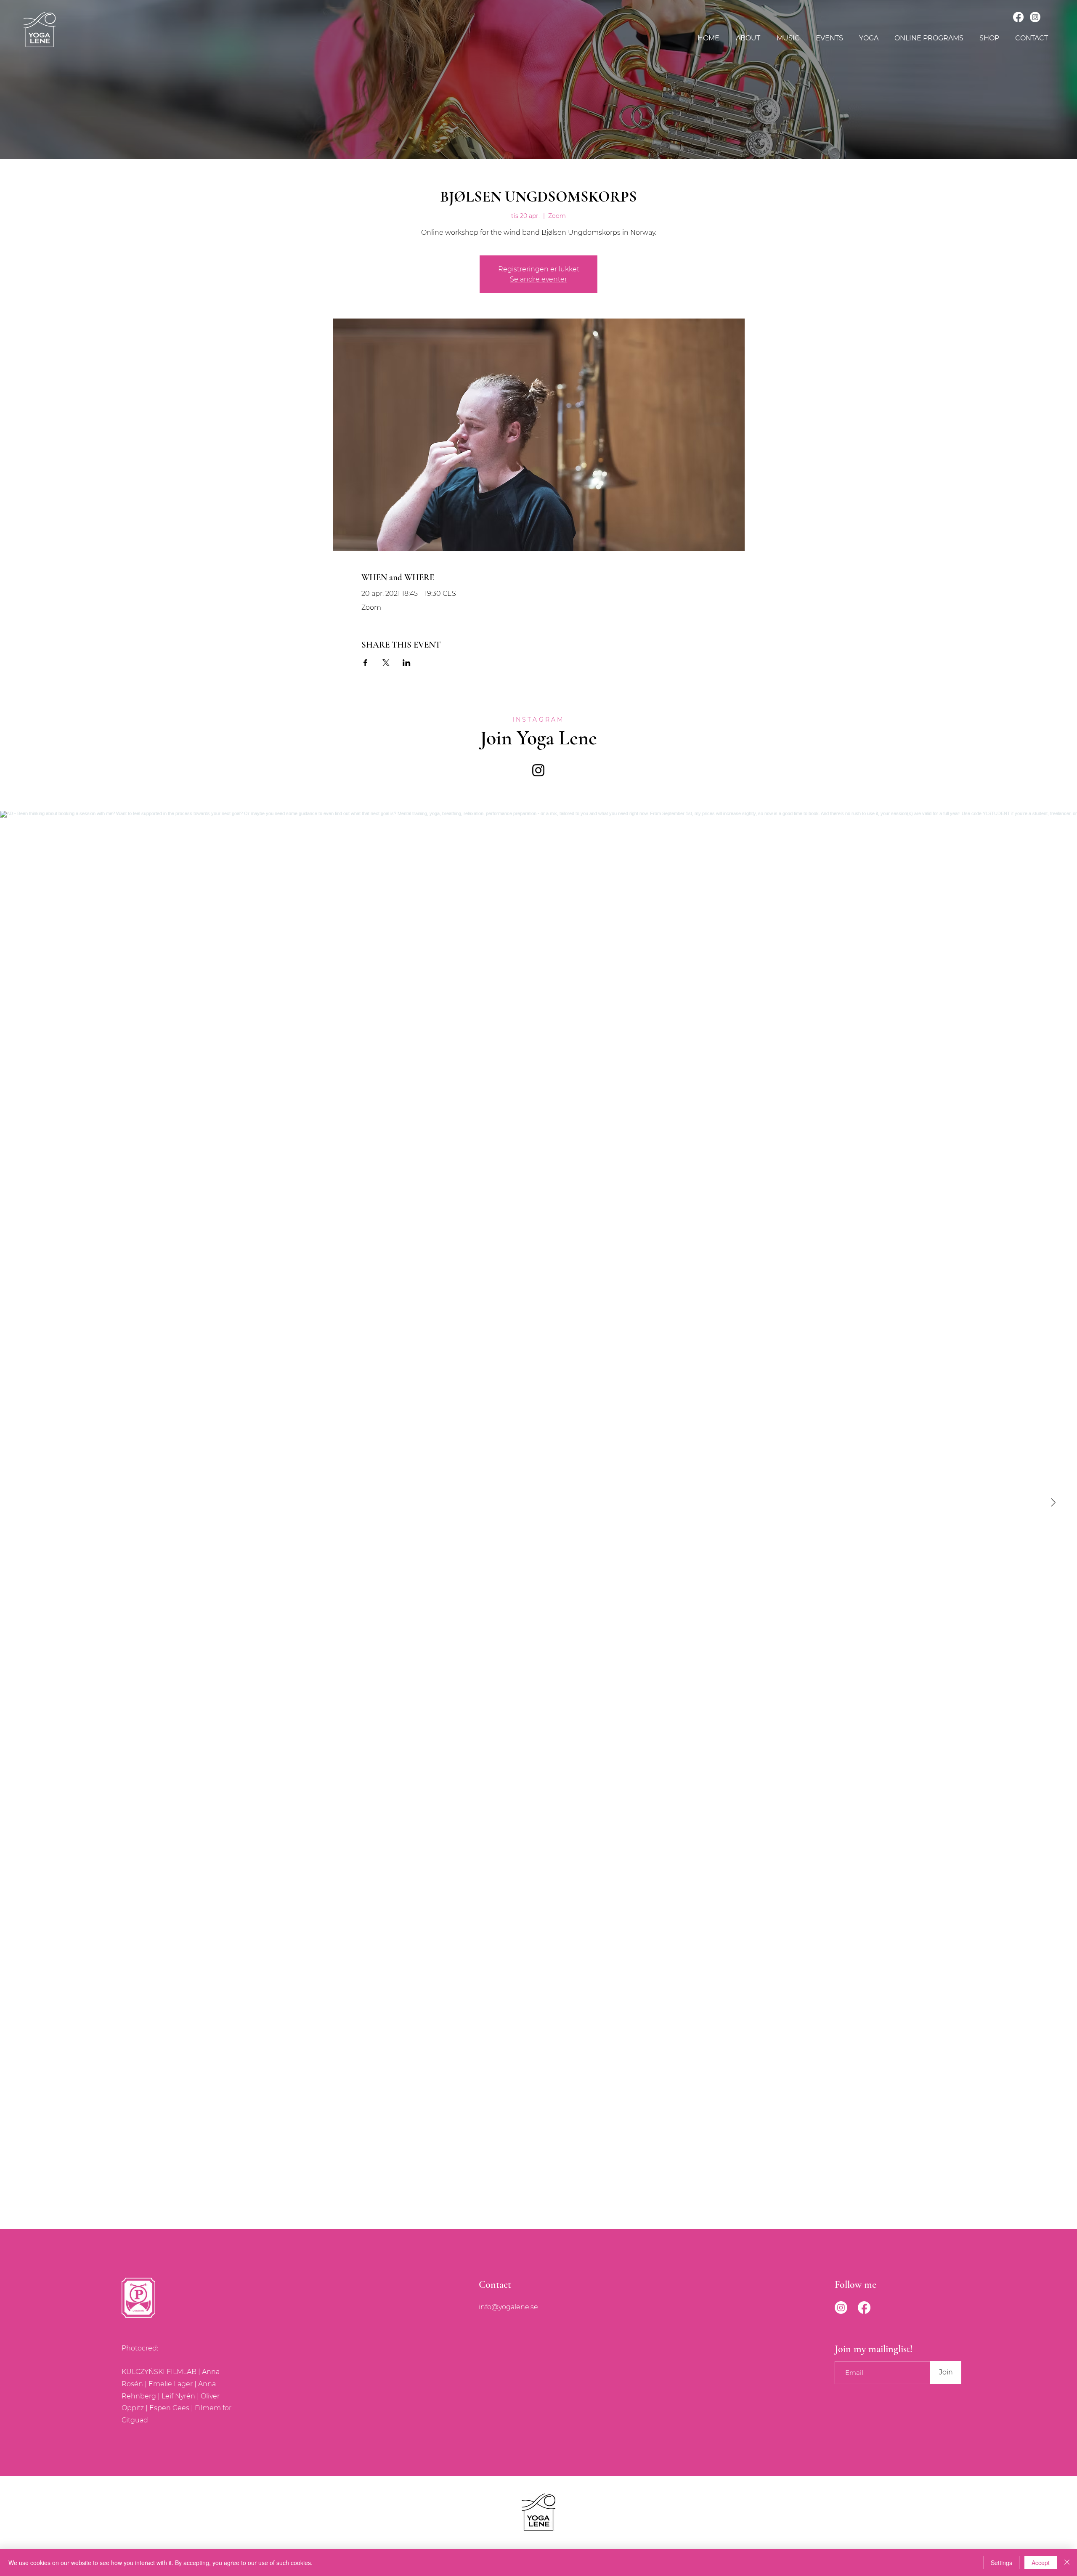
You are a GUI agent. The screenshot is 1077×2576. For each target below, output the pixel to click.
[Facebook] (1018, 17)
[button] (788, 38)
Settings (1001, 2563)
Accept (1041, 2563)
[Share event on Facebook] (365, 663)
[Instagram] (1035, 17)
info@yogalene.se (508, 2307)
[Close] (1067, 2563)
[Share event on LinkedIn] (407, 663)
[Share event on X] (386, 663)
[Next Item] (1053, 1503)
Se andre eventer (538, 279)
